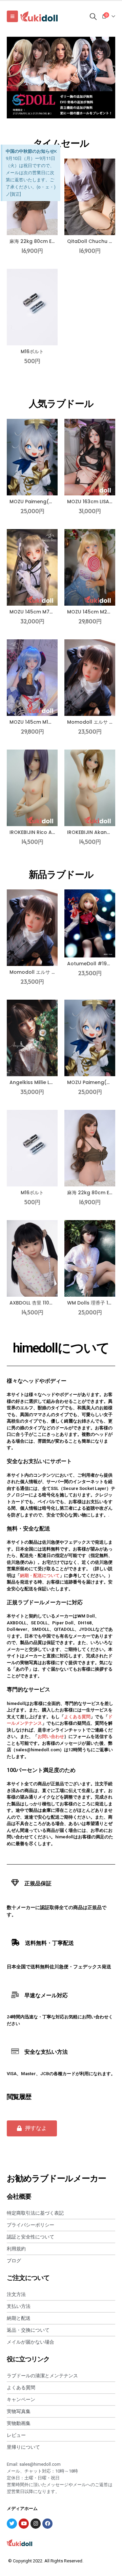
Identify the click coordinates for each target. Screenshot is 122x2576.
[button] (32, 2128)
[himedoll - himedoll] (39, 16)
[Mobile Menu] (12, 16)
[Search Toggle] (93, 16)
